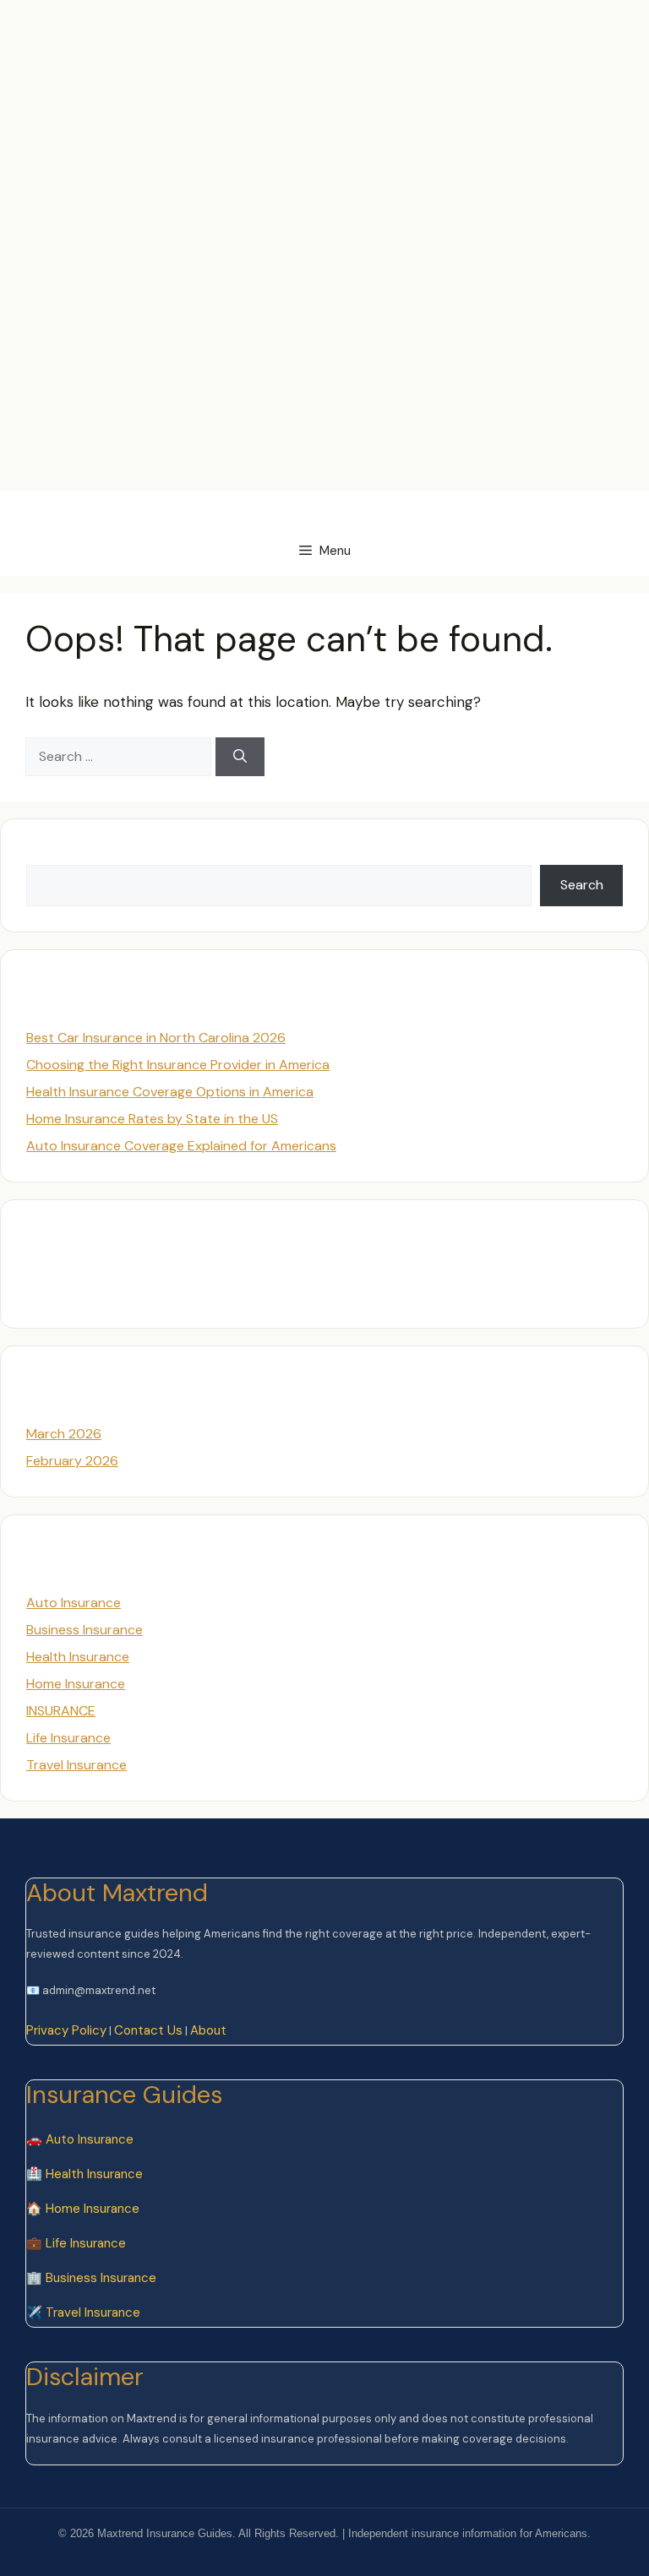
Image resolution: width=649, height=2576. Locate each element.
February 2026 (72, 1461)
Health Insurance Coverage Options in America (170, 1092)
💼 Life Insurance (76, 2243)
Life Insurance (68, 1738)
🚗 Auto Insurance (80, 2139)
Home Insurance (76, 1684)
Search (48, 854)
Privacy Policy (66, 2030)
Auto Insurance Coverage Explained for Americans (181, 1146)
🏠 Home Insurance (83, 2209)
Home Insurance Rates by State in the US (152, 1119)
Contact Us (148, 2030)
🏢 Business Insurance (91, 2278)
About (208, 2030)
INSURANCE (61, 1711)
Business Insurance (85, 1630)
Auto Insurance (74, 1603)
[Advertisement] (308, 38)
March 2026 (64, 1434)
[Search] (240, 757)
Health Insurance (78, 1657)
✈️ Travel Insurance (83, 2312)
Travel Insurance (76, 1765)
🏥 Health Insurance (85, 2174)
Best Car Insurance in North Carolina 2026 (156, 1038)
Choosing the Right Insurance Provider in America (178, 1065)
